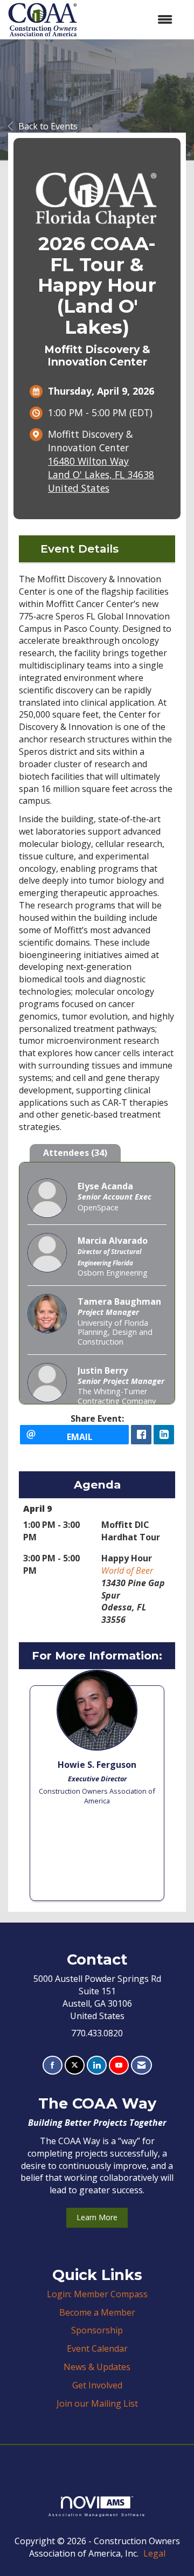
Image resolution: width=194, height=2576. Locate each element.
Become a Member (97, 2312)
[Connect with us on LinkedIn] (97, 2065)
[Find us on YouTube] (119, 2065)
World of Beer (127, 1571)
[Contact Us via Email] (141, 2065)
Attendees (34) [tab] (75, 1153)
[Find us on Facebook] (53, 2065)
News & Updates (97, 2367)
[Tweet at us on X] (75, 2065)
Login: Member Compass (97, 2294)
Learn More (97, 2217)
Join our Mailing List (97, 2403)
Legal (154, 2553)
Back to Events (48, 126)
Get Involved (97, 2385)
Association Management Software (97, 2514)
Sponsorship (97, 2330)
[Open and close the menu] (130, 20)
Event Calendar (97, 2348)
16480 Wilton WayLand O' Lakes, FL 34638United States (101, 474)
